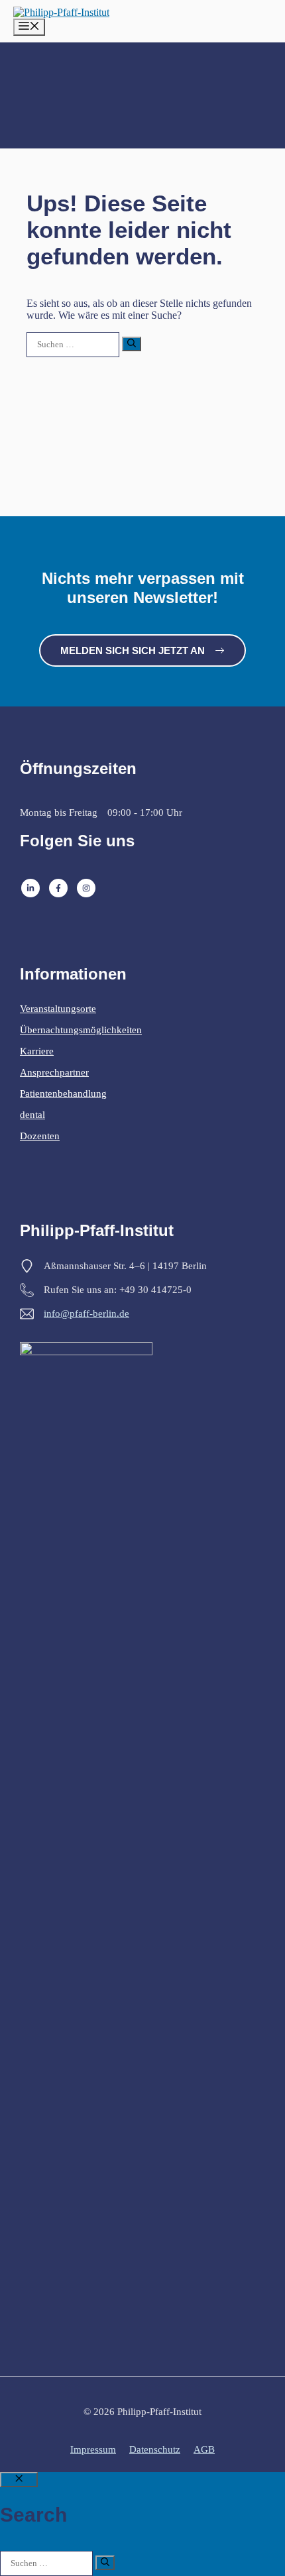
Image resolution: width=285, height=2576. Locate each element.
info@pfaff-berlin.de (86, 1314)
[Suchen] (132, 344)
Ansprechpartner (54, 1072)
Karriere (37, 1051)
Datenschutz (155, 2449)
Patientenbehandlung (63, 1093)
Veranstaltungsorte (58, 1009)
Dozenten (40, 1136)
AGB (204, 2449)
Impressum (93, 2449)
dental (32, 1115)
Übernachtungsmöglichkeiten (81, 1030)
